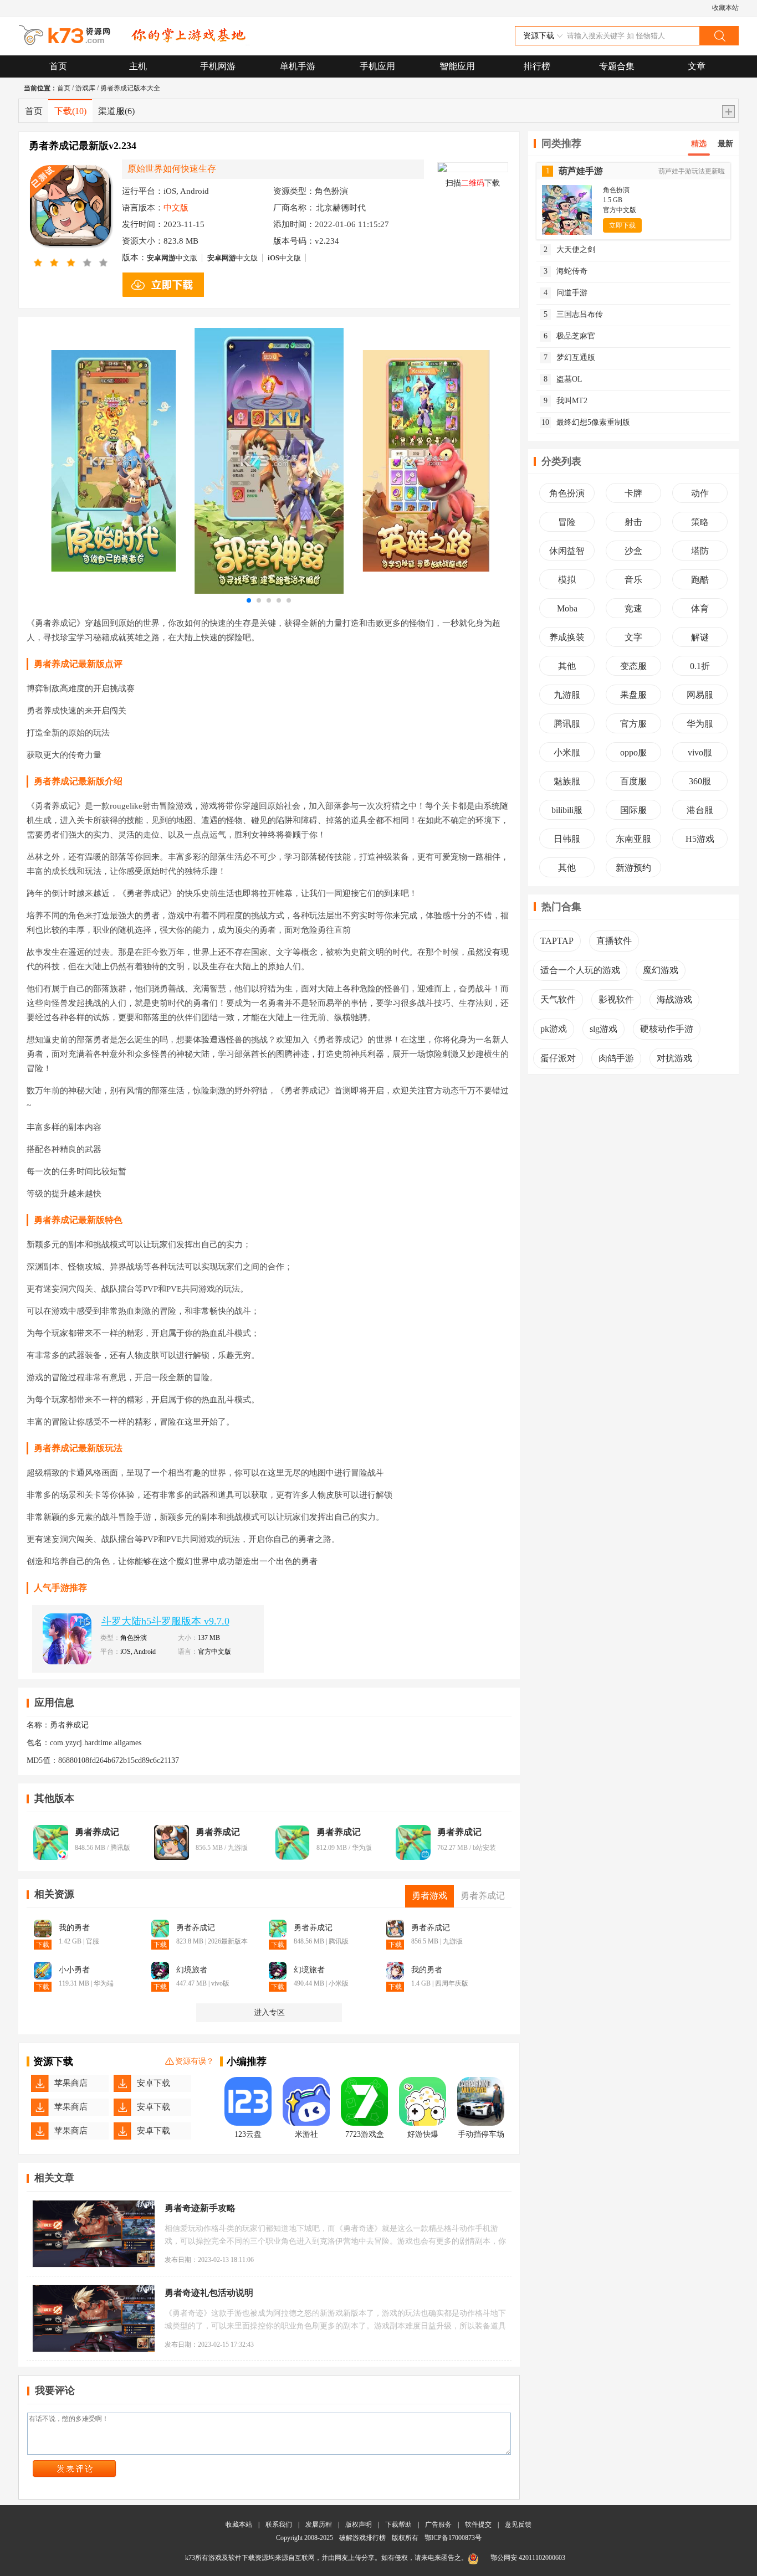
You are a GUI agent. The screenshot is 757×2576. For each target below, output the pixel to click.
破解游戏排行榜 (363, 2538)
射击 (633, 522)
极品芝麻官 (570, 336)
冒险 (567, 522)
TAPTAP (557, 941)
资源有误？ (195, 2061)
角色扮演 (567, 493)
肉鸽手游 (616, 1058)
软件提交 (478, 2524)
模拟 (567, 580)
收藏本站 (725, 8)
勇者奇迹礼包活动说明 (209, 2293)
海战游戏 (674, 999)
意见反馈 (518, 2524)
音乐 (633, 580)
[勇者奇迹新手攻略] (94, 2234)
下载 (70, 111)
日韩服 (567, 839)
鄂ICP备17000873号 (453, 2538)
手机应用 (377, 66)
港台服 (700, 810)
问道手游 (566, 293)
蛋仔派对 (558, 1058)
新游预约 (633, 868)
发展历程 (319, 2524)
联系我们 (279, 2524)
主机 (138, 66)
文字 (633, 637)
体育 (700, 608)
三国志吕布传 (574, 314)
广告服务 (438, 2524)
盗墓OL (563, 379)
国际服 (633, 810)
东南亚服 (633, 839)
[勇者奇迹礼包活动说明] (94, 2318)
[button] (249, 600)
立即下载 (622, 225)
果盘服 (633, 695)
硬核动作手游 (667, 1029)
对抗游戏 (674, 1058)
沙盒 (633, 551)
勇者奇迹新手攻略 (200, 2208)
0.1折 (700, 666)
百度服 (633, 781)
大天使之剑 (570, 250)
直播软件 (614, 941)
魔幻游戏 (661, 970)
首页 (58, 66)
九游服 (567, 695)
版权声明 (359, 2524)
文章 (697, 66)
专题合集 (617, 66)
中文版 (172, 258)
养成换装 (567, 637)
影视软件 (616, 999)
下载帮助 (398, 2524)
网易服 (700, 695)
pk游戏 (554, 1029)
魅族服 (567, 781)
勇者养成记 (97, 1832)
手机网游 (218, 66)
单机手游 (298, 66)
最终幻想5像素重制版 (586, 422)
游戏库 (85, 88)
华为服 (700, 724)
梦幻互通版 (570, 358)
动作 (700, 493)
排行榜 (537, 66)
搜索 (719, 36)
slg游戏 (603, 1029)
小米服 (567, 752)
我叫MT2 (566, 401)
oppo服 (633, 752)
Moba (567, 608)
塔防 (700, 551)
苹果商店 (71, 2083)
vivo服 (700, 752)
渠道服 (116, 111)
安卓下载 (154, 2083)
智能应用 (457, 66)
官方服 (633, 724)
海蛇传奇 (566, 271)
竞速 (633, 608)
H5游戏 (700, 839)
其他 (567, 666)
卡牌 (633, 493)
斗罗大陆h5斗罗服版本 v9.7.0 (165, 1621)
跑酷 (700, 580)
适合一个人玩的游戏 (580, 970)
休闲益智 (567, 551)
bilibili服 (567, 810)
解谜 (700, 637)
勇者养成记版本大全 (130, 88)
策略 (700, 522)
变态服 (633, 666)
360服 (700, 781)
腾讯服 (567, 724)
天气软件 (558, 999)
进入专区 (269, 2012)
